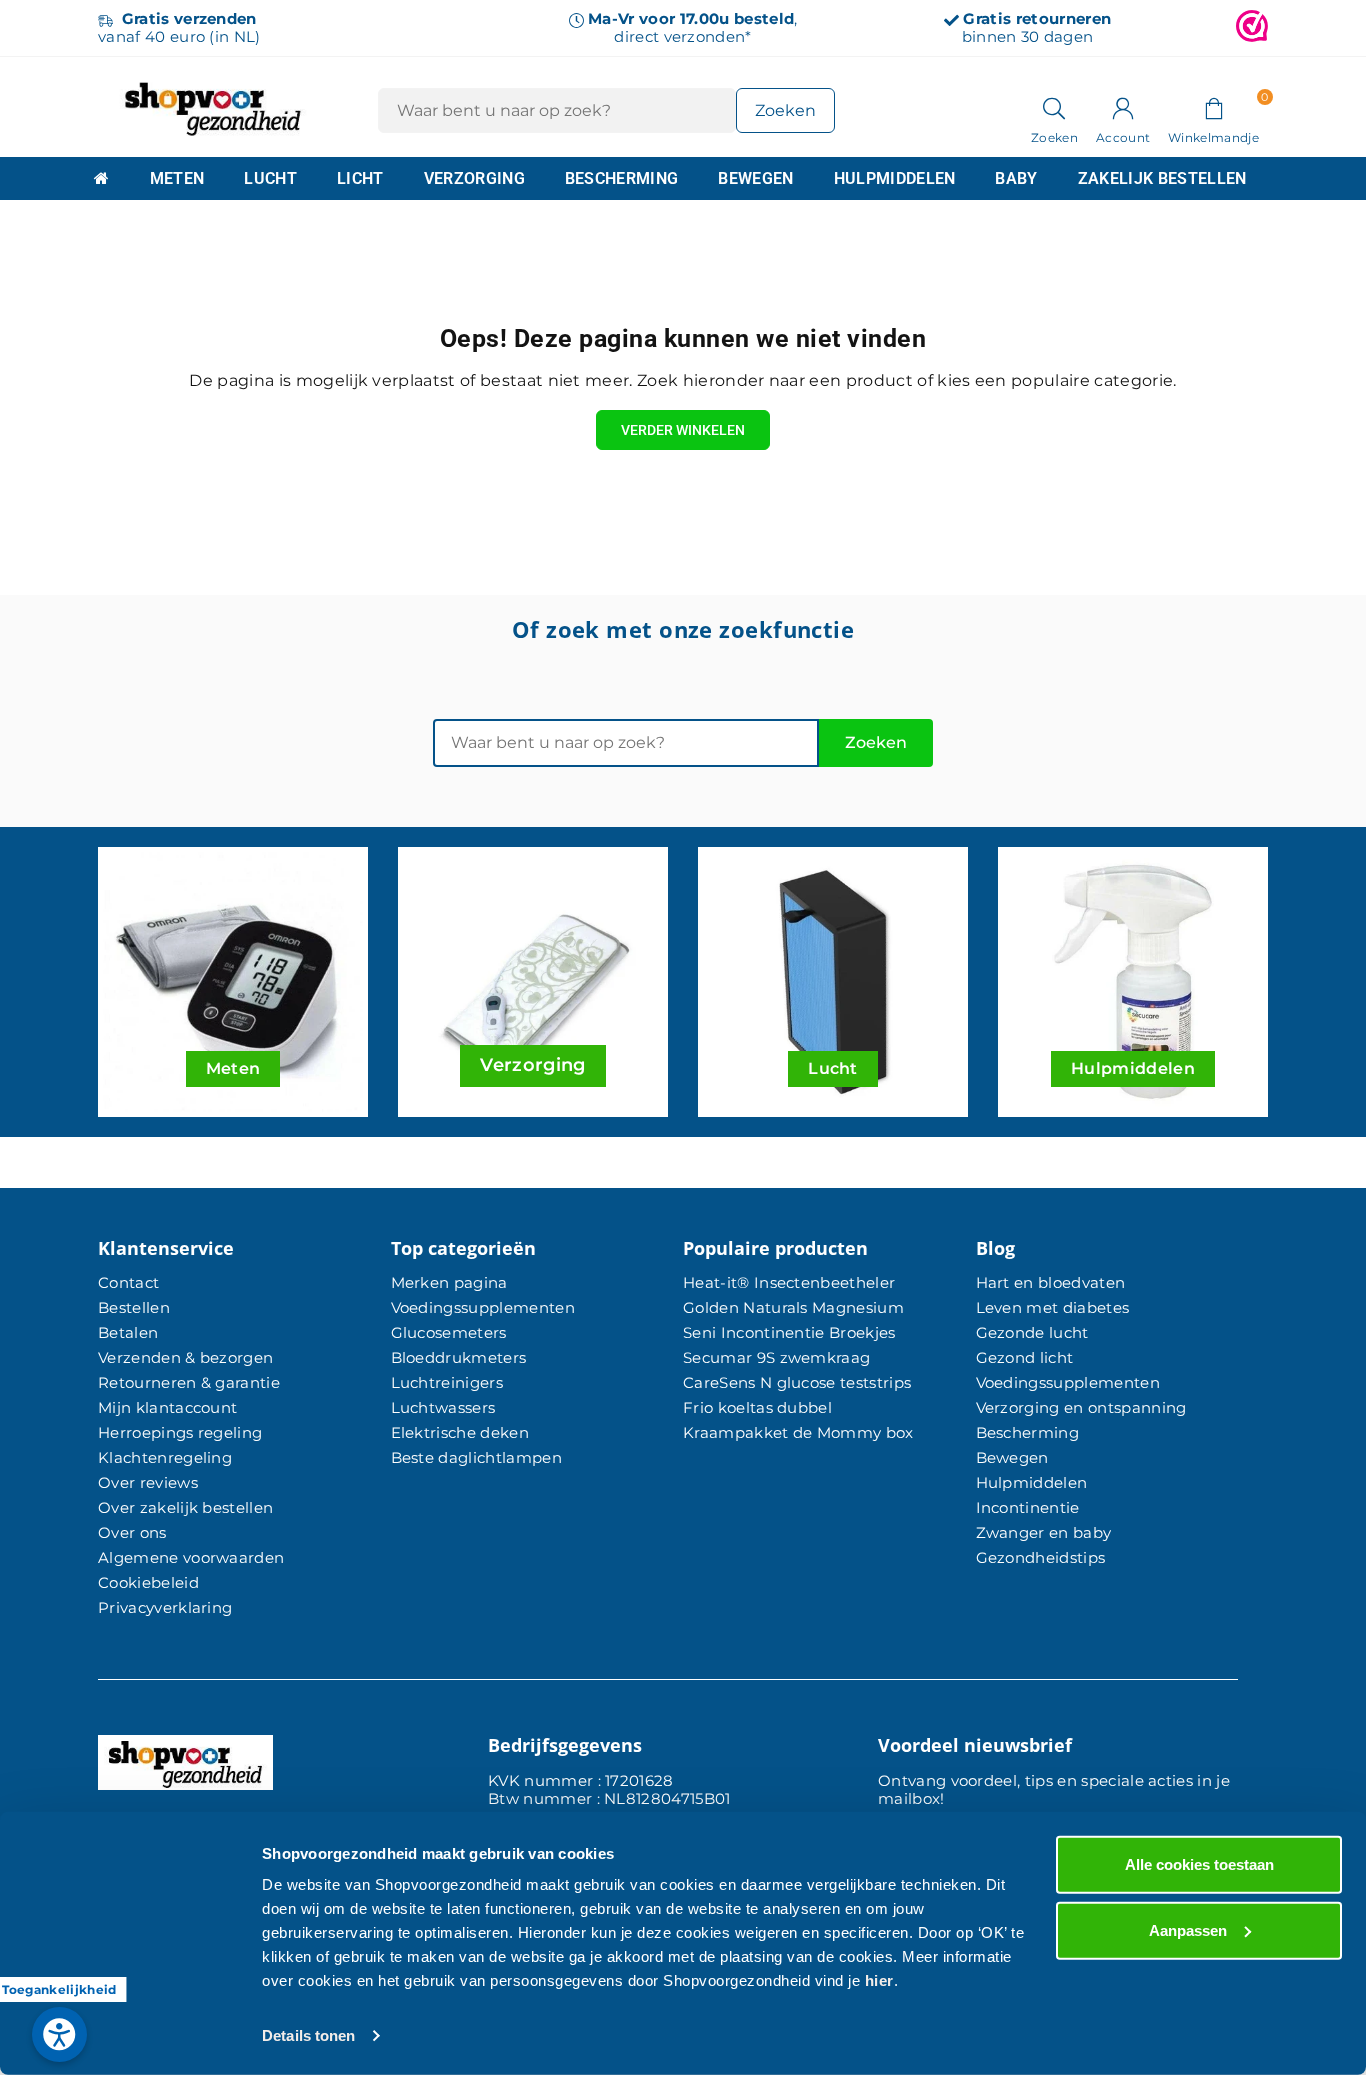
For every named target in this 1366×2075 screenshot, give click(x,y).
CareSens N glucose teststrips (797, 1382)
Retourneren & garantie (189, 1382)
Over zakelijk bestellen (185, 1507)
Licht (360, 178)
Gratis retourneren (1037, 18)
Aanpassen (1188, 1929)
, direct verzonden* (692, 27)
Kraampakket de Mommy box (798, 1432)
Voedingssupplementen (483, 1307)
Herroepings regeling (180, 1432)
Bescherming (622, 178)
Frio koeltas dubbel (757, 1407)
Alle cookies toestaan (1199, 1864)
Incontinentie (1028, 1507)
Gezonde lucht (1032, 1332)
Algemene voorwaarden (191, 1557)
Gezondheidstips (1041, 1557)
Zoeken (876, 742)
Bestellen (134, 1307)
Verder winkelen (683, 430)
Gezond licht (1025, 1357)
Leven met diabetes (1053, 1307)
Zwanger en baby (1044, 1532)
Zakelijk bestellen (1162, 178)
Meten (177, 178)
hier (879, 1980)
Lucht (270, 178)
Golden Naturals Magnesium (793, 1307)
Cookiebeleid (148, 1582)
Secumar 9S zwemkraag (776, 1357)
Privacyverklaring (165, 1607)
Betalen (128, 1332)
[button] (1213, 107)
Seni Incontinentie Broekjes (789, 1332)
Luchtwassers (443, 1407)
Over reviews (148, 1482)
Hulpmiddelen (895, 178)
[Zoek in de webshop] (1054, 107)
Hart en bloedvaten (1051, 1282)
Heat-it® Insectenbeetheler (789, 1282)
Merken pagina (449, 1282)
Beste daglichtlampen (476, 1457)
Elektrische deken (460, 1432)
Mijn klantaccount (167, 1407)
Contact (128, 1282)
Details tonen (308, 2035)
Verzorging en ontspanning (1081, 1407)
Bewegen (755, 178)
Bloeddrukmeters (459, 1357)
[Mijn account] (1123, 107)
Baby (1016, 178)
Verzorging (474, 178)
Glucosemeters (449, 1332)
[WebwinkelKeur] (1252, 28)
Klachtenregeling (165, 1457)
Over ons (132, 1532)
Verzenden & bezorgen (185, 1357)
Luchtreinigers (447, 1382)
